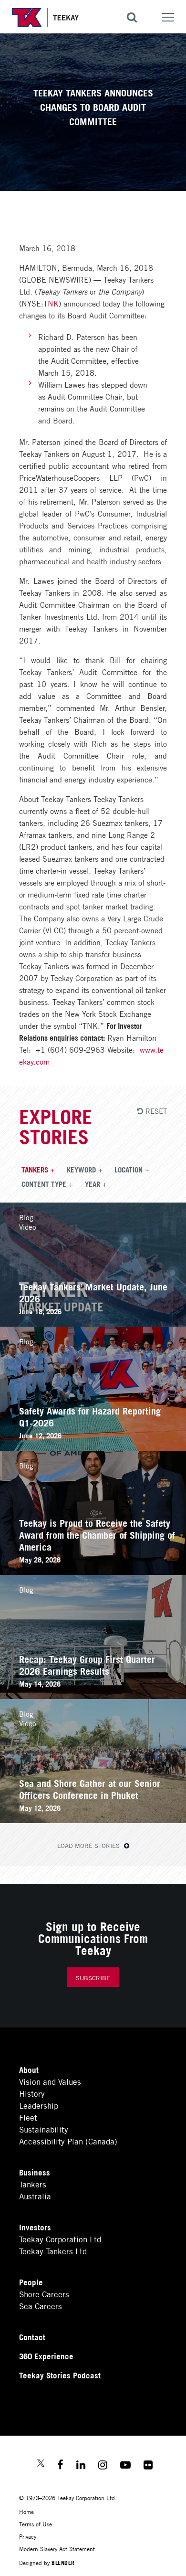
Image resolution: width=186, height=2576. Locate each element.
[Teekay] (45, 18)
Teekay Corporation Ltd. (61, 2239)
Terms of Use (36, 2524)
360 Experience (46, 2356)
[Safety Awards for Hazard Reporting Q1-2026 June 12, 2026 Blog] (93, 1447)
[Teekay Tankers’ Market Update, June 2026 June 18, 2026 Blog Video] (93, 1323)
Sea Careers (41, 2306)
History (32, 2093)
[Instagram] (103, 2466)
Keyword (81, 1169)
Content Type (44, 1183)
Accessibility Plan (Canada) (68, 2141)
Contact (32, 2337)
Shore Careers (44, 2294)
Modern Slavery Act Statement (57, 2549)
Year (93, 1183)
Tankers (35, 1169)
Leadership (39, 2105)
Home (26, 2511)
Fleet (28, 2117)
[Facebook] (60, 2466)
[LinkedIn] (81, 2466)
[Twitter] (41, 2464)
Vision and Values (50, 2081)
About (29, 2069)
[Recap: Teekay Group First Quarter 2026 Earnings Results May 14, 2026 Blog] (93, 1695)
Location (129, 1169)
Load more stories (89, 1845)
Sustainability (44, 2129)
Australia (35, 2196)
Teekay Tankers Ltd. (54, 2251)
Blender (63, 2562)
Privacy (28, 2536)
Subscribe (93, 1978)
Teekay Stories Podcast (60, 2375)
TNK (51, 303)
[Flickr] (148, 2466)
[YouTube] (125, 2466)
